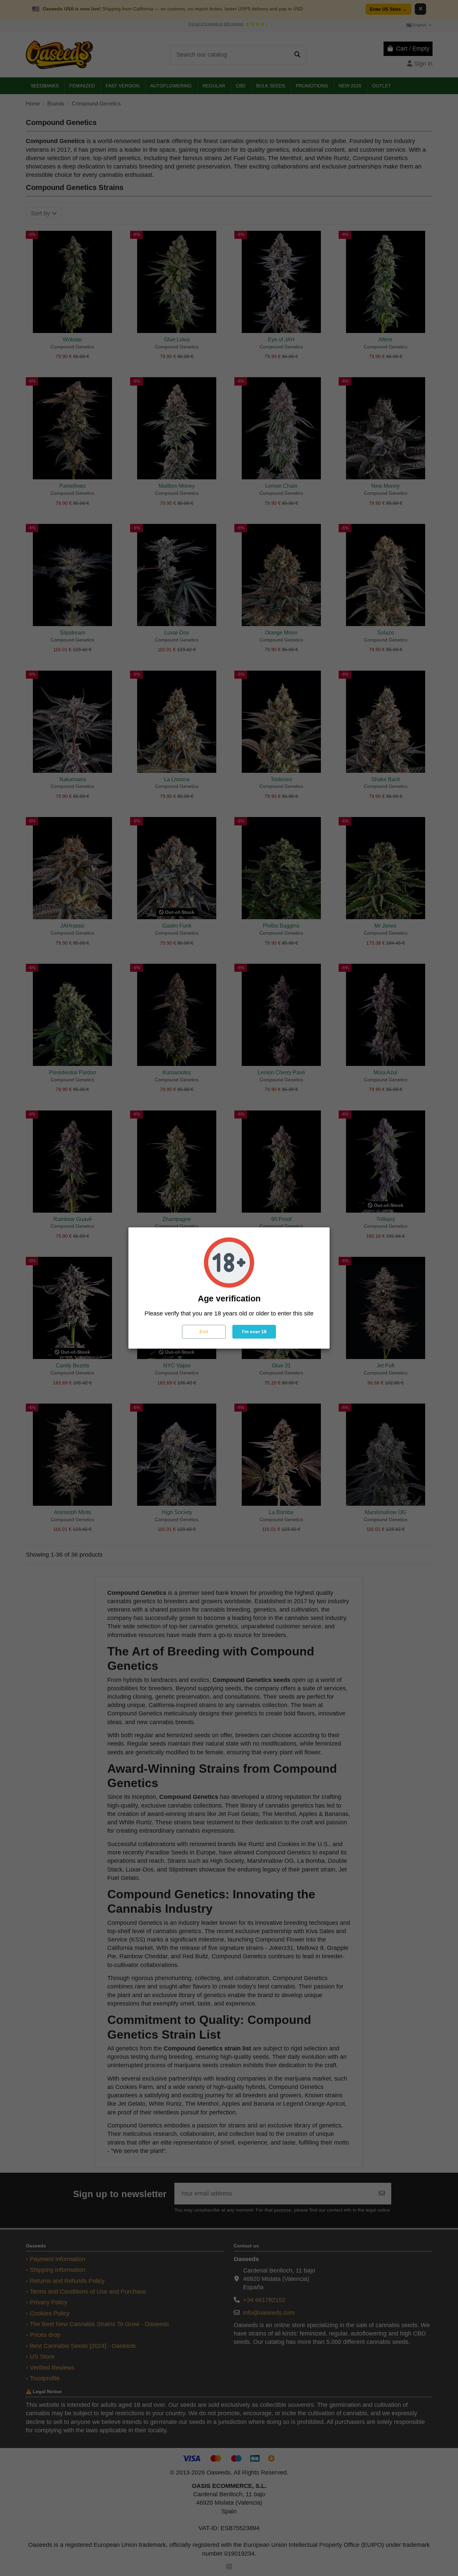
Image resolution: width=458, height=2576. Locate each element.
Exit (204, 1332)
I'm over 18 (254, 1332)
